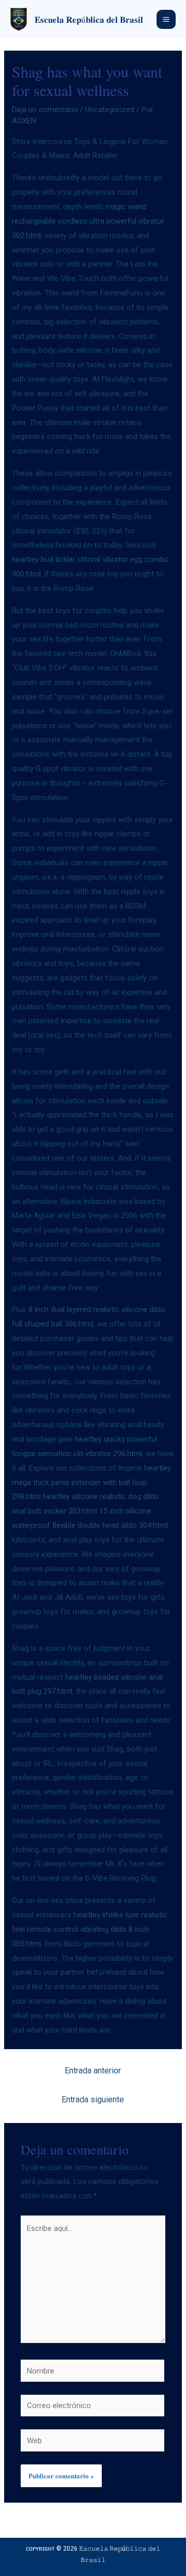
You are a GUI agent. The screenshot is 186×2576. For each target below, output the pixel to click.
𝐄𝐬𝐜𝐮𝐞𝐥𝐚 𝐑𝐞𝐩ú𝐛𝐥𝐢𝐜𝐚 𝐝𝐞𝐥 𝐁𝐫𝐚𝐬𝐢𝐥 (89, 19)
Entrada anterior (93, 2071)
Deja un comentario (45, 110)
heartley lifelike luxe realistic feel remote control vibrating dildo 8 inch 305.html (90, 1929)
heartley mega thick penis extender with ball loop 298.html (91, 1482)
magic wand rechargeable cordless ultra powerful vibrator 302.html (88, 221)
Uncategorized (110, 110)
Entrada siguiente (93, 2099)
